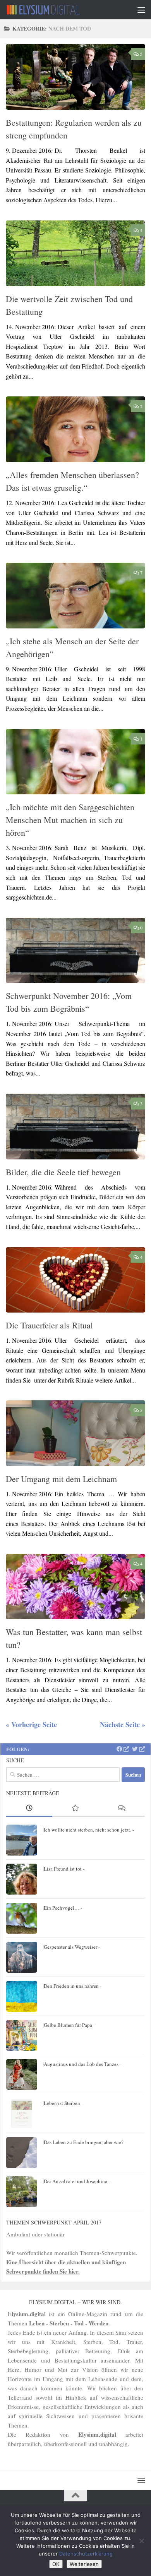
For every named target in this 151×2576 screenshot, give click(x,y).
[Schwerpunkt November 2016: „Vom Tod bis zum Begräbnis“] (75, 951)
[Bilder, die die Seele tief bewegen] (75, 1127)
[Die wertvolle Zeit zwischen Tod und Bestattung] (75, 253)
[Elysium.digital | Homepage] (56, 10)
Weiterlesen (84, 2564)
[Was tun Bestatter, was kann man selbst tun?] (75, 1587)
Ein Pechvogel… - (63, 1908)
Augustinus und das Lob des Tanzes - (82, 2064)
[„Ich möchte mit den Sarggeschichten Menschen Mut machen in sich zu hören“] (75, 762)
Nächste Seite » (123, 1724)
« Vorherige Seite (31, 1724)
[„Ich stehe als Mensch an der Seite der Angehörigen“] (75, 596)
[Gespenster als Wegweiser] (22, 1957)
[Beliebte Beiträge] (75, 1809)
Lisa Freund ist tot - (64, 1869)
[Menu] (141, 10)
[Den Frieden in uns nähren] (22, 1996)
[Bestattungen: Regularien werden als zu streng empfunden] (75, 77)
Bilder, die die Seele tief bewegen (63, 1172)
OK (56, 2564)
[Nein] (141, 2541)
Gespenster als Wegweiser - (72, 1947)
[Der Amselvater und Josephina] (22, 2192)
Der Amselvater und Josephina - (77, 2181)
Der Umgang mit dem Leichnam (61, 1479)
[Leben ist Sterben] (22, 2113)
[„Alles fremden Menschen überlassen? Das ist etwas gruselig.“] (75, 429)
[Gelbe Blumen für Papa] (22, 2035)
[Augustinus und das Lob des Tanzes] (22, 2074)
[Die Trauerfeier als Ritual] (75, 1280)
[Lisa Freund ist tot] (22, 1879)
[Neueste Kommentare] (122, 1809)
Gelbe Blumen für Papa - (69, 2025)
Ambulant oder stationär (35, 2234)
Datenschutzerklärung (86, 2554)
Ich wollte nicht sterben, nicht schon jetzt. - (89, 1830)
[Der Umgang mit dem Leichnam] (75, 1433)
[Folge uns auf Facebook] (123, 1749)
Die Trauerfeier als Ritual (49, 1325)
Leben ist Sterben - (63, 2103)
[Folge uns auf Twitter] (138, 1749)
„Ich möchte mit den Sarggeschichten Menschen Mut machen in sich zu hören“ (70, 820)
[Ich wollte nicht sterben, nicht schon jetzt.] (22, 1840)
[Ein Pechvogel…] (22, 1918)
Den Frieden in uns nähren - (73, 1986)
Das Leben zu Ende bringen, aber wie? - (85, 2142)
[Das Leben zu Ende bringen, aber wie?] (22, 2153)
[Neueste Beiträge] (29, 1809)
